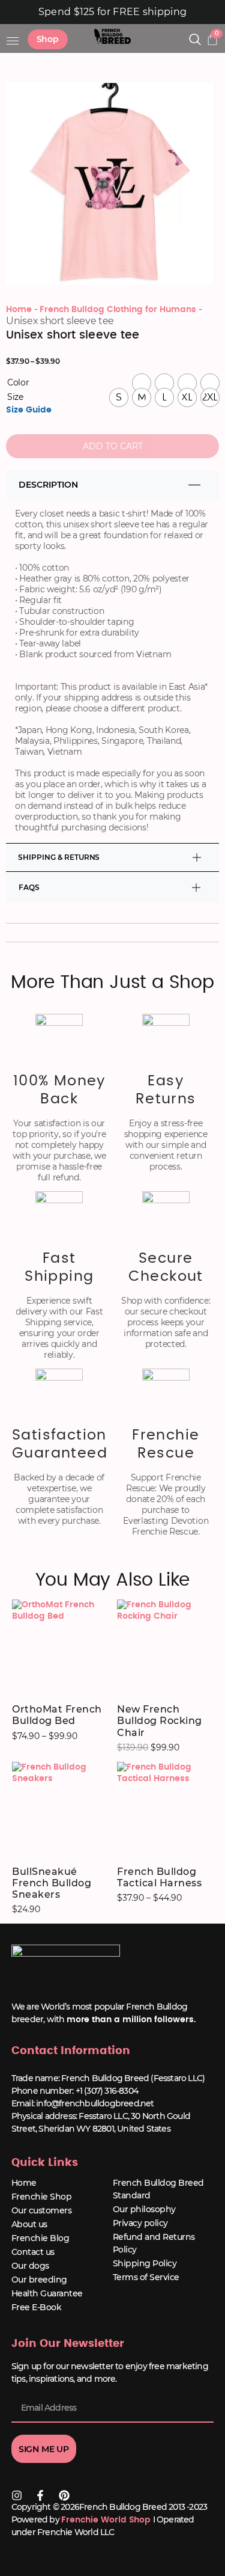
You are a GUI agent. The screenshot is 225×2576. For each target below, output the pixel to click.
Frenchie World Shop (106, 2520)
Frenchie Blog (40, 2238)
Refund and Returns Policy (154, 2243)
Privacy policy (140, 2223)
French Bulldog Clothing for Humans (118, 310)
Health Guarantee (47, 2293)
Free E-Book (37, 2307)
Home (19, 310)
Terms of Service (146, 2277)
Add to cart (113, 446)
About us (29, 2224)
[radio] (142, 383)
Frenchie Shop (42, 2197)
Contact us (33, 2252)
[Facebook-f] (40, 2495)
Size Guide (29, 410)
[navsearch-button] (195, 41)
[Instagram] (17, 2495)
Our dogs (30, 2266)
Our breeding (39, 2280)
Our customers (42, 2210)
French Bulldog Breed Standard (158, 2189)
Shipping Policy (145, 2263)
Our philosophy (144, 2209)
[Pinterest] (64, 2495)
